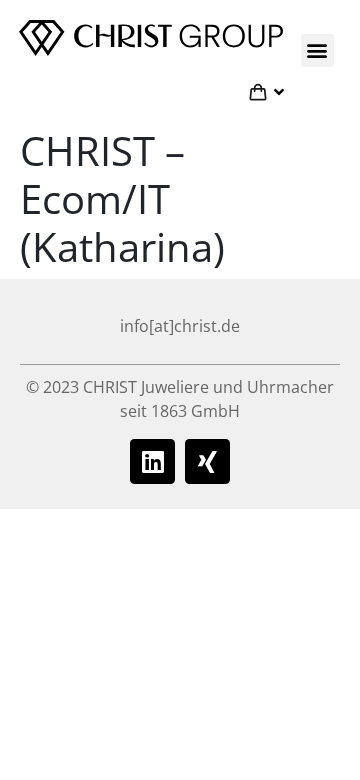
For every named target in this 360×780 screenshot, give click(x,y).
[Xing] (207, 461)
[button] (317, 50)
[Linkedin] (152, 461)
